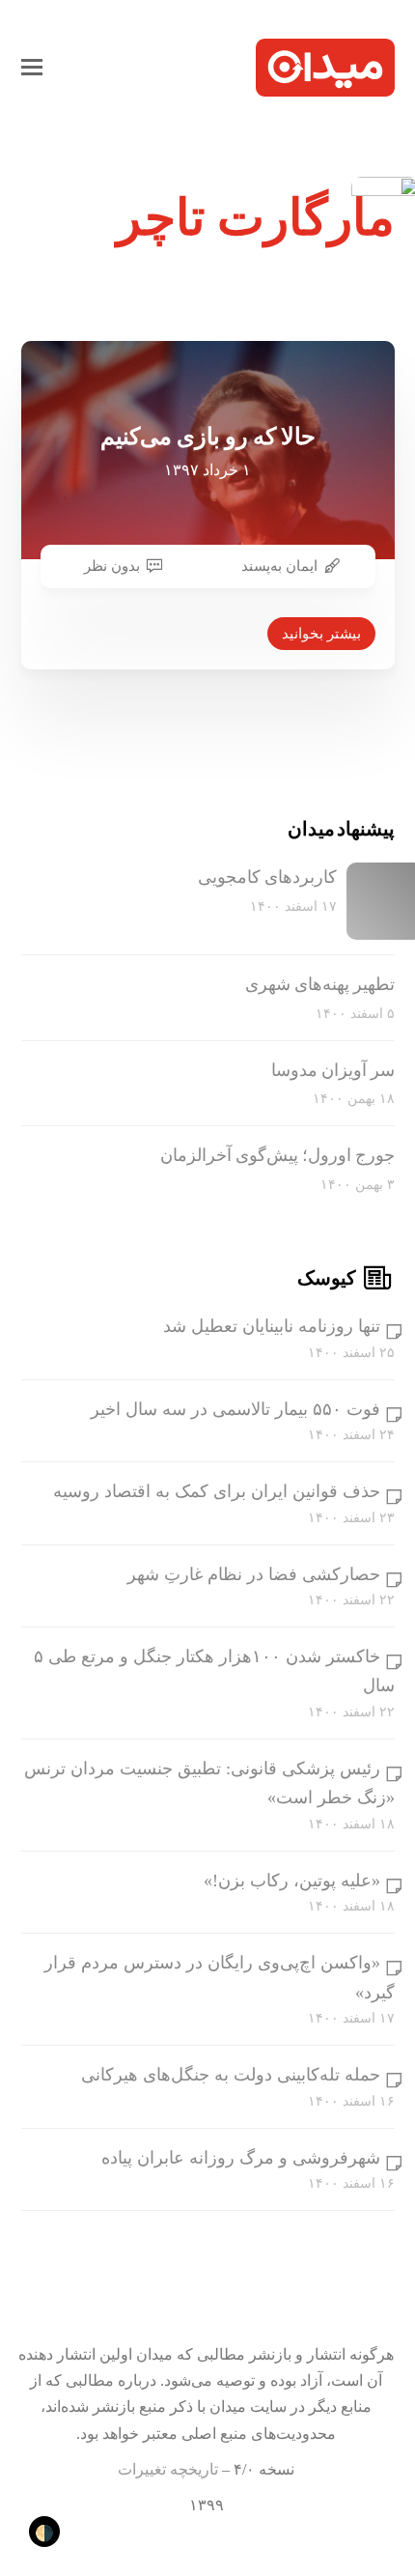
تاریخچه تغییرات (168, 2469)
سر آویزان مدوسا (333, 1070)
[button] (32, 68)
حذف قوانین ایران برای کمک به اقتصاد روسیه (217, 1491)
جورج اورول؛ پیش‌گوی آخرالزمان (277, 1155)
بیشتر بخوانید (321, 634)
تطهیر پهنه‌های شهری (320, 984)
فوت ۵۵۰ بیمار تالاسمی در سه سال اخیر (235, 1409)
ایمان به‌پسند (279, 566)
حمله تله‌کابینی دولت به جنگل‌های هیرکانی (231, 2075)
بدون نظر (112, 566)
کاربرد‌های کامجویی (267, 877)
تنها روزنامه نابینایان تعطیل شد (272, 1326)
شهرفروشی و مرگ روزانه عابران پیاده (241, 2158)
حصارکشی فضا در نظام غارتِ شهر (254, 1574)
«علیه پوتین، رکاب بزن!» (292, 1881)
